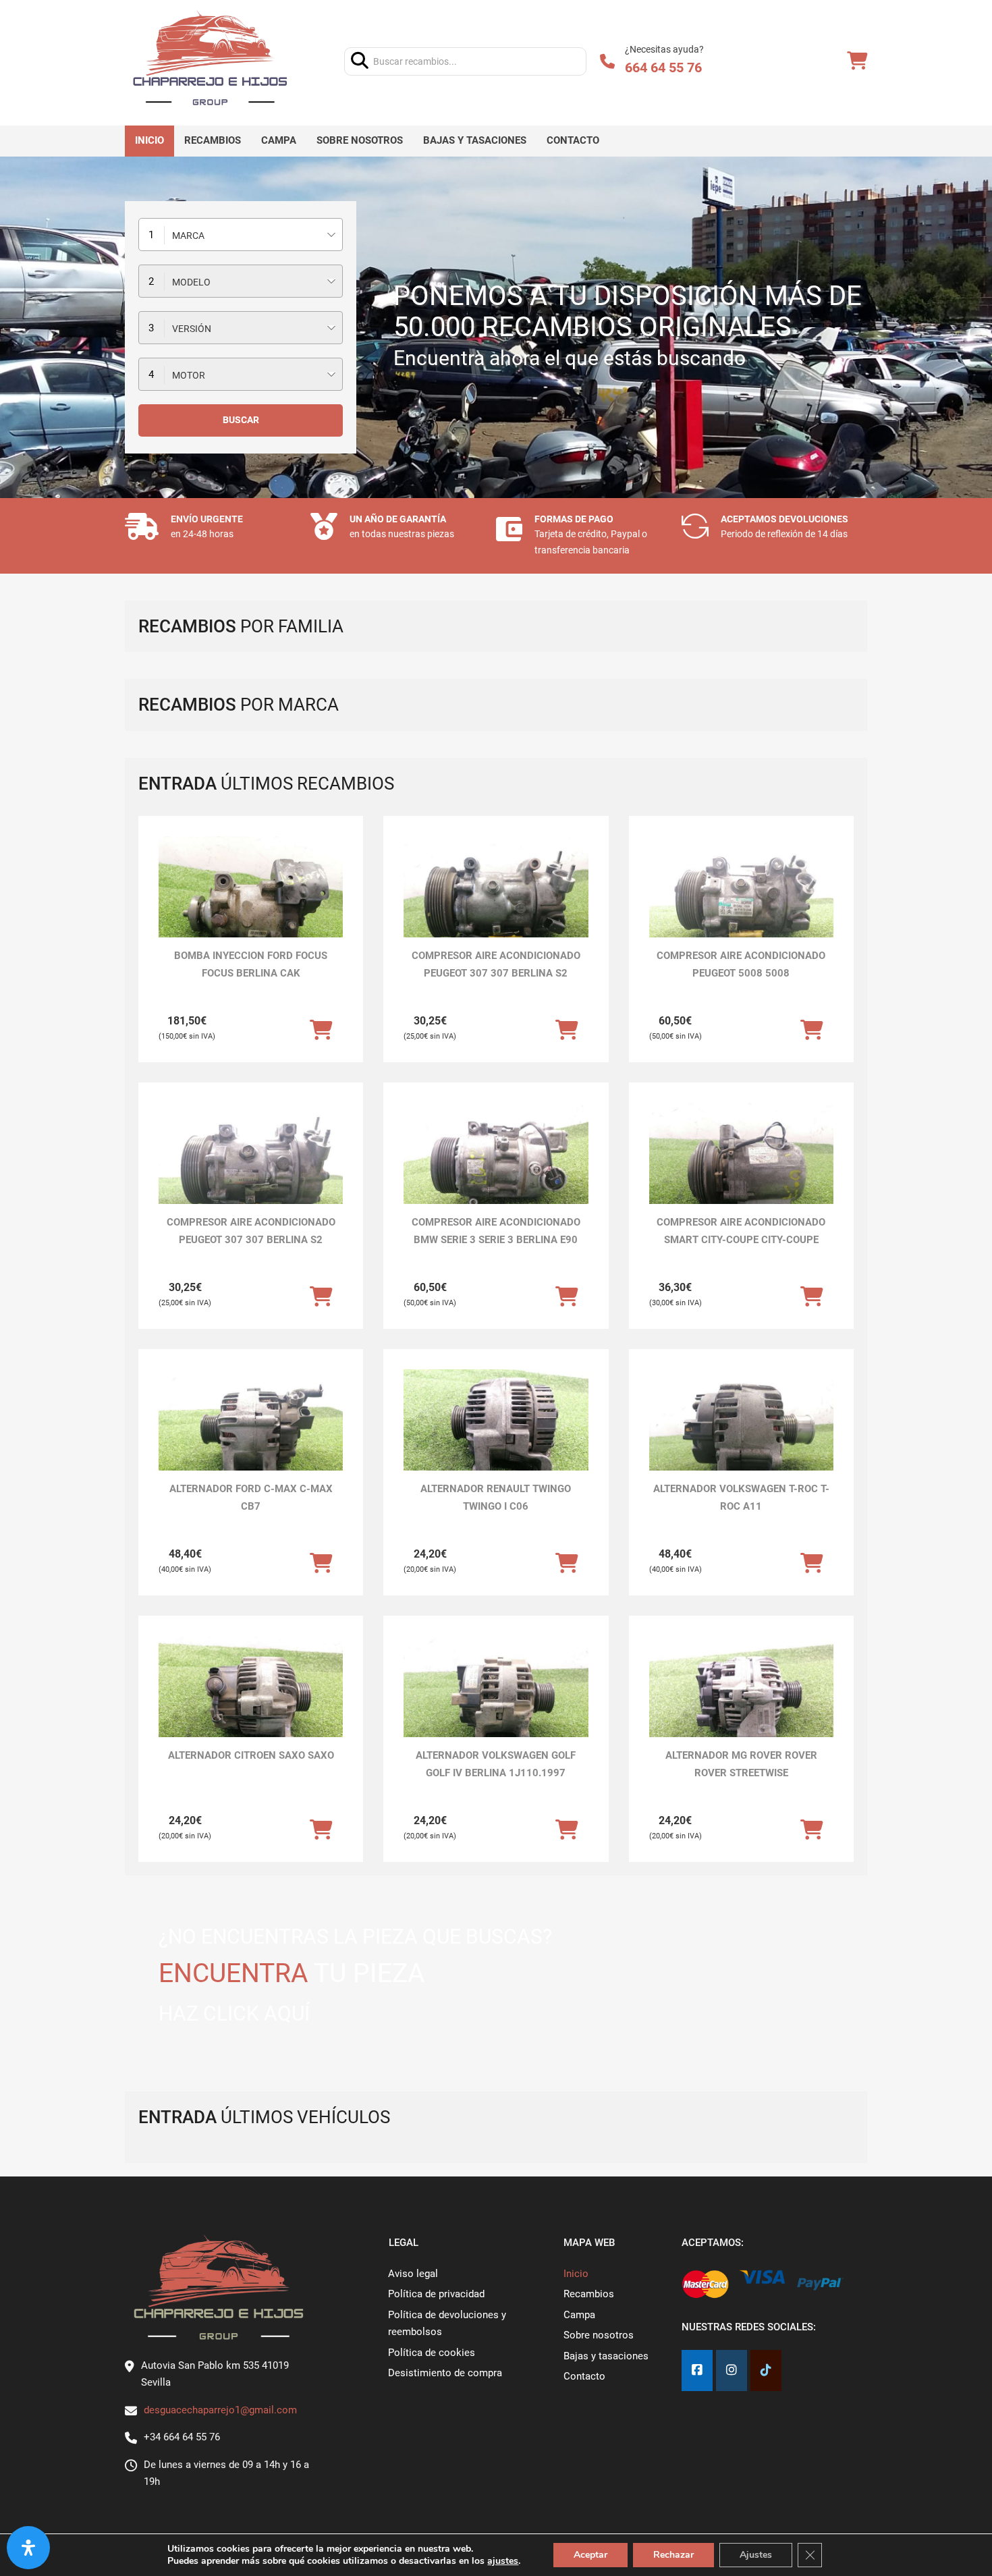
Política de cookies (432, 2353)
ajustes (503, 2561)
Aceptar (590, 2555)
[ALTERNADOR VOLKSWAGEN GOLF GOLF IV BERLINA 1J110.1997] (496, 1705)
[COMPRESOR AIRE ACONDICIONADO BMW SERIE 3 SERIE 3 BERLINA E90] (496, 1172)
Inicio (149, 140)
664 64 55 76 (663, 67)
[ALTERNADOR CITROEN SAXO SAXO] (251, 1705)
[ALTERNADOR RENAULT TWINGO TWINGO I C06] (496, 1438)
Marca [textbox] (188, 236)
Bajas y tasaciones (475, 140)
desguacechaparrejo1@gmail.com (220, 2410)
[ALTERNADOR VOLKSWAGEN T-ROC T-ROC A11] (741, 1438)
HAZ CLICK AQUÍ (234, 2013)
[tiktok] (766, 2371)
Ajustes (756, 2555)
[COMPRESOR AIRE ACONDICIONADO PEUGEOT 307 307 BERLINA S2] (496, 905)
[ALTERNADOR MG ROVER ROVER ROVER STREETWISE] (741, 1705)
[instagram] (732, 2371)
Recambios (213, 140)
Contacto (573, 140)
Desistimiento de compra (445, 2373)
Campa (279, 140)
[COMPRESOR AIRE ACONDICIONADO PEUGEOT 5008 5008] (741, 905)
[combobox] (241, 235)
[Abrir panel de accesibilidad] (28, 2548)
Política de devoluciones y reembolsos (447, 2324)
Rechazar (673, 2555)
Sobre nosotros (360, 140)
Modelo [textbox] (191, 282)
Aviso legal (413, 2274)
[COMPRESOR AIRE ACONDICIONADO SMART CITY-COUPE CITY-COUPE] (741, 1172)
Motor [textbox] (189, 375)
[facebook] (697, 2371)
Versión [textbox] (192, 329)
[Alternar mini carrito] (857, 61)
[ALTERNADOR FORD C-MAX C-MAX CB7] (251, 1438)
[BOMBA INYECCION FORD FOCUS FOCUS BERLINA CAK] (251, 905)
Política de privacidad (436, 2294)
